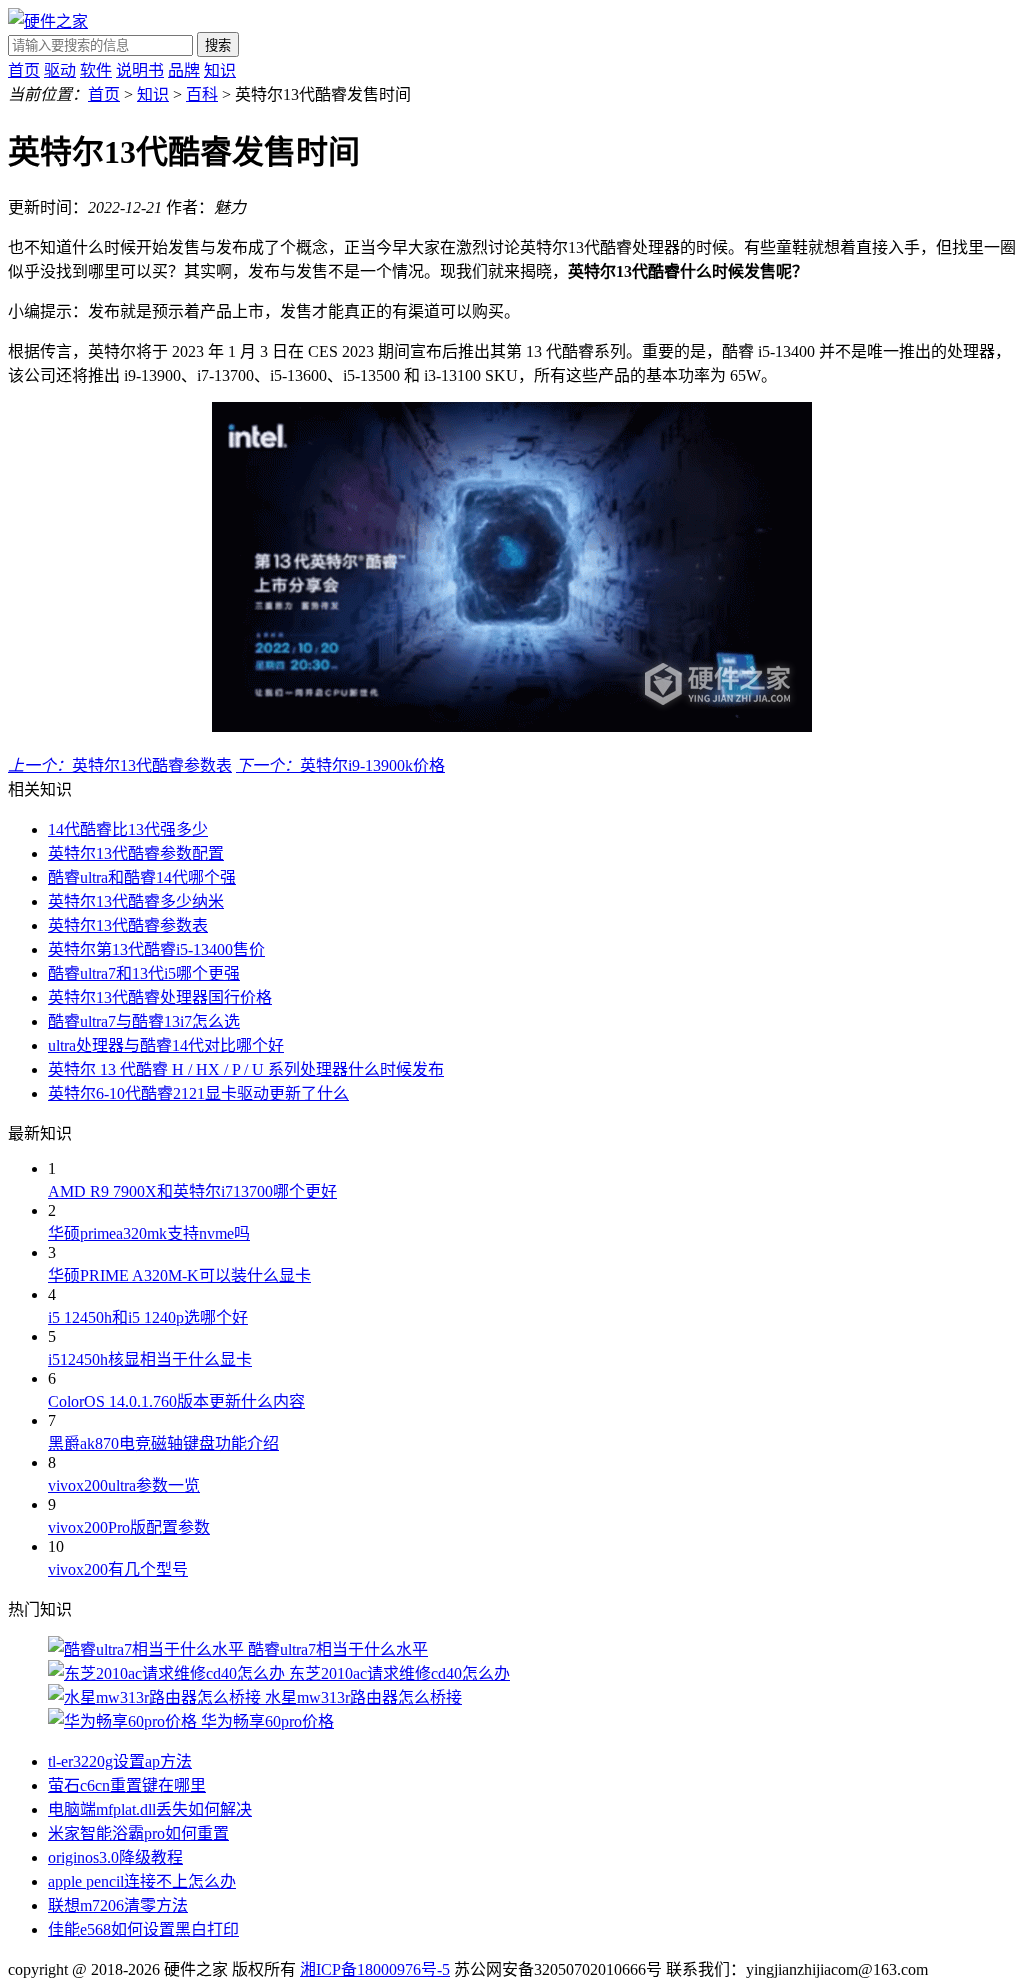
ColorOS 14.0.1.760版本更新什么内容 (176, 1401)
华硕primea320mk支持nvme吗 (149, 1233)
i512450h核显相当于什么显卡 (150, 1359)
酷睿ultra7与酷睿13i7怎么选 (144, 1021)
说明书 (140, 70)
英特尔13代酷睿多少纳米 (136, 901)
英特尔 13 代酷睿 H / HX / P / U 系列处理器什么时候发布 (246, 1069)
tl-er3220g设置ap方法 (120, 1761)
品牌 (184, 70)
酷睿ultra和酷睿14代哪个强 (142, 877)
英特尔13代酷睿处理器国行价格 (160, 997)
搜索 (218, 45)
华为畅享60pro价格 (267, 1721)
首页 (24, 70)
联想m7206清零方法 (118, 1905)
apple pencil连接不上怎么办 (142, 1881)
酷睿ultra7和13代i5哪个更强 (144, 973)
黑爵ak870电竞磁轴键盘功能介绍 (163, 1443)
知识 (220, 70)
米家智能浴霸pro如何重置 (138, 1833)
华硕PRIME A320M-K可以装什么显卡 (179, 1275)
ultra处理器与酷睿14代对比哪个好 (166, 1045)
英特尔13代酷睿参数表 (128, 925)
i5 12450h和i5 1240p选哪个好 (148, 1317)
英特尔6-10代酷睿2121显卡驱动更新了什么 (198, 1093)
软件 (96, 70)
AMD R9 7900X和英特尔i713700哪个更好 (192, 1191)
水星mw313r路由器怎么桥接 (363, 1697)
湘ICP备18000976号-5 (375, 1969)
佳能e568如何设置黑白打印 (143, 1929)
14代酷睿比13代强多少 (128, 829)
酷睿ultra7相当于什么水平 (338, 1649)
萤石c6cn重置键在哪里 (127, 1785)
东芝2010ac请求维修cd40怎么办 (399, 1673)
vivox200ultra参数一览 (124, 1485)
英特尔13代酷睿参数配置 (136, 853)
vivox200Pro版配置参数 (129, 1527)
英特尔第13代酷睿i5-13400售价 (156, 949)
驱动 (60, 70)
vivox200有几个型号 (118, 1569)
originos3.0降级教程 (115, 1857)
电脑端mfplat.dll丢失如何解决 (150, 1809)
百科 (202, 94)
